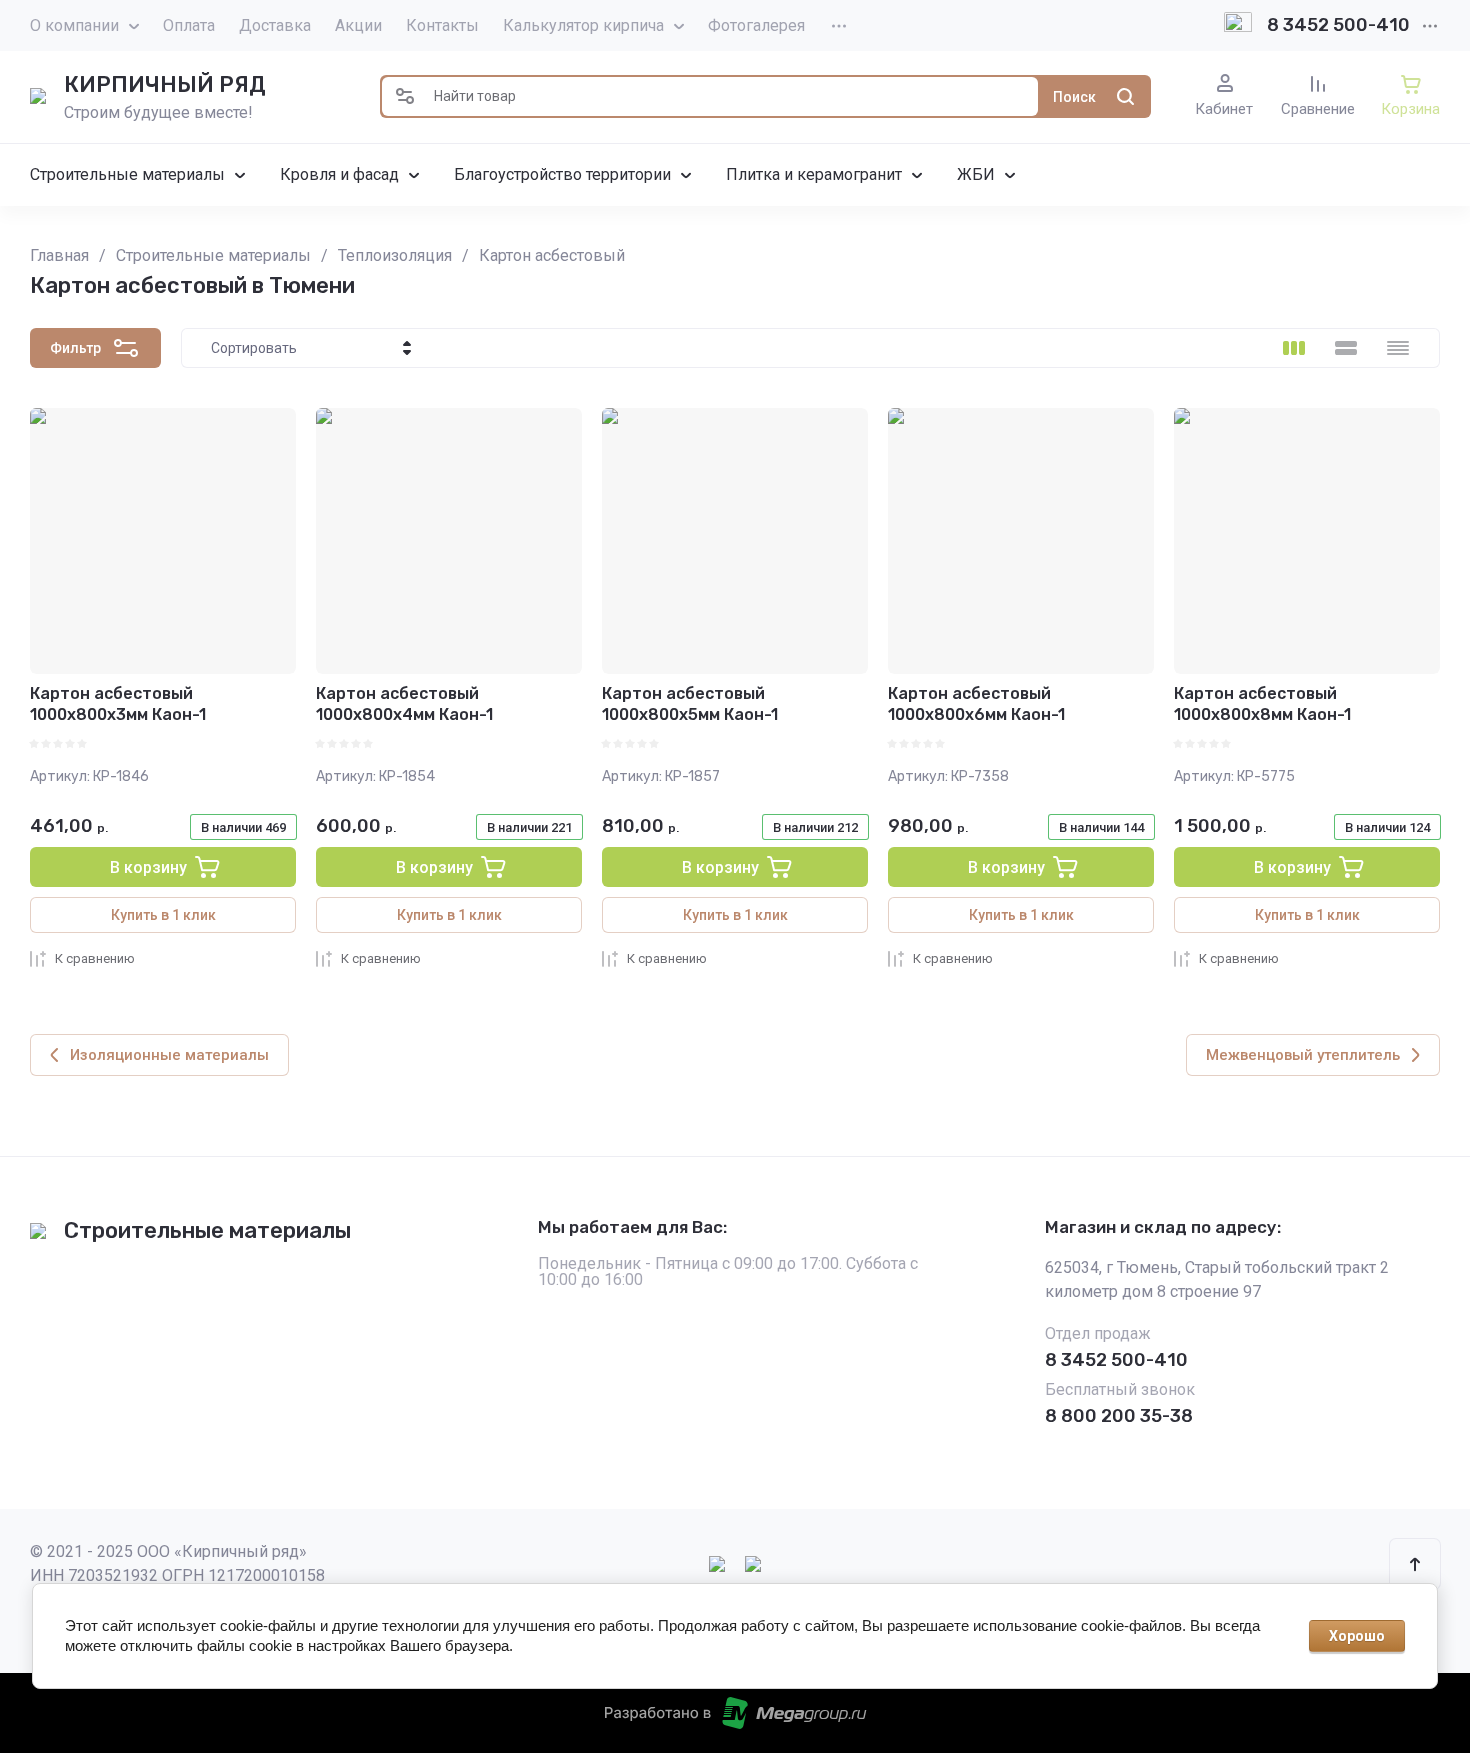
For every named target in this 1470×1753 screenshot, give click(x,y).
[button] (405, 96)
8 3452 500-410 (1338, 25)
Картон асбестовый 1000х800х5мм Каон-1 (690, 704)
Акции (358, 25)
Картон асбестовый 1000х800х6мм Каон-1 (976, 704)
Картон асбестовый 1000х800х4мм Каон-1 (404, 704)
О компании (74, 25)
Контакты (442, 25)
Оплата (189, 25)
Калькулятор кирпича (583, 25)
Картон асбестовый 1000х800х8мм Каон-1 (1262, 704)
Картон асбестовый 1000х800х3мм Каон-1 (118, 704)
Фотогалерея (756, 25)
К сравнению (95, 958)
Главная (59, 255)
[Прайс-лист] (1398, 348)
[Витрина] (1294, 348)
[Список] (1346, 348)
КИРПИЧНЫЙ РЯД (165, 84)
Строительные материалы (213, 255)
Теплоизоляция (395, 255)
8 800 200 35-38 (1119, 1416)
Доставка (275, 25)
